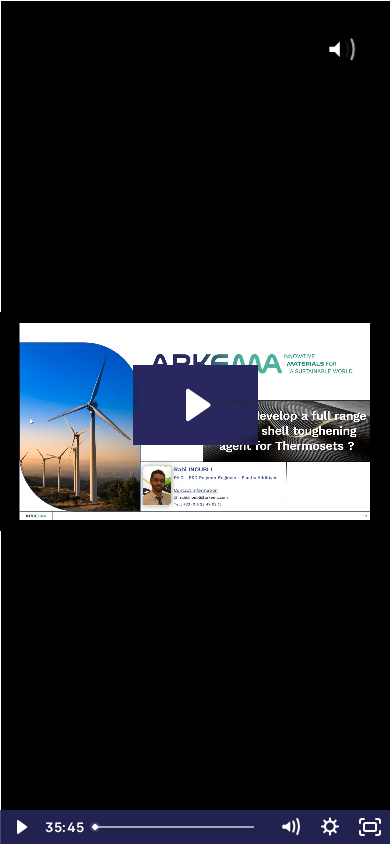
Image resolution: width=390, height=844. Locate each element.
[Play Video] (20, 827)
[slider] (177, 827)
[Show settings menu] (330, 827)
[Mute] (290, 827)
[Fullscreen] (370, 827)
